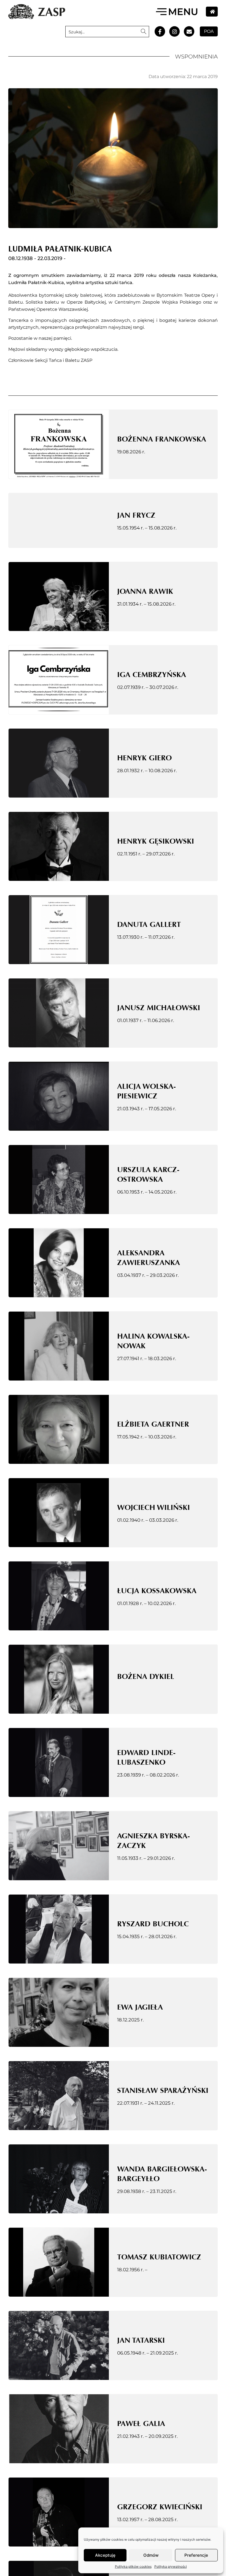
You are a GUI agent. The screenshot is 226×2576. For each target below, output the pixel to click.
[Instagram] (174, 31)
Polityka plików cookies (133, 2566)
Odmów (151, 2555)
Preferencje (196, 2555)
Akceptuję (105, 2555)
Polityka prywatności (171, 2566)
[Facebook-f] (160, 31)
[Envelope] (189, 31)
